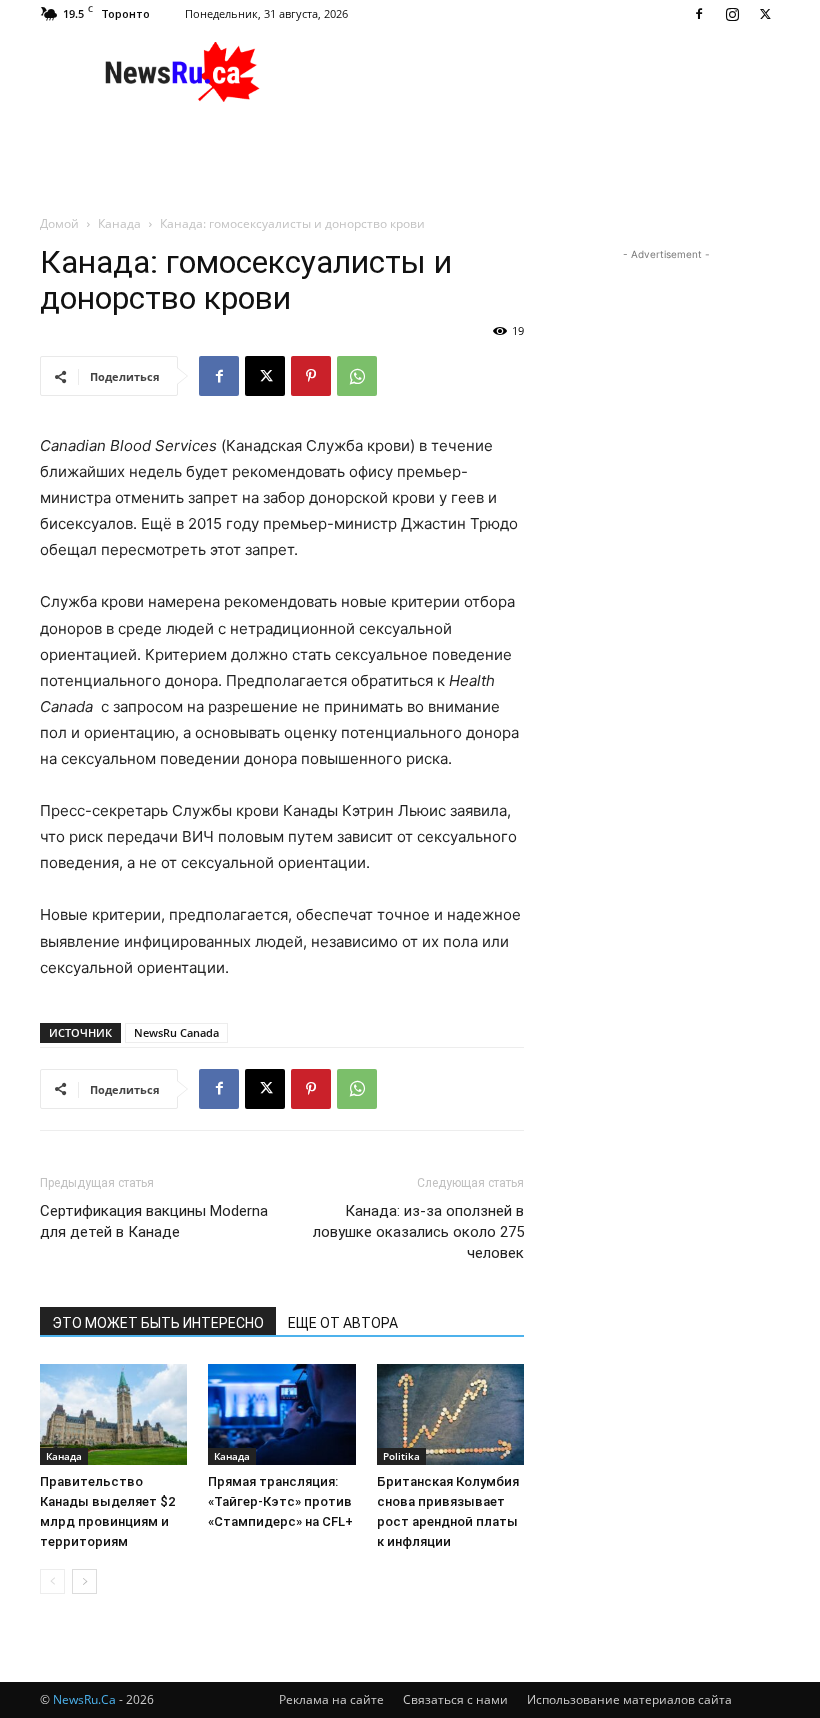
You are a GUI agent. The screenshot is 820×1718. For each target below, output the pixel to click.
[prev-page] (52, 1581)
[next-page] (84, 1581)
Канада (119, 223)
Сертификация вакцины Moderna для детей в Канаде (154, 1221)
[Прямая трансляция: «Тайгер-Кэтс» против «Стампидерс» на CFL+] (281, 1414)
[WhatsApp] (357, 376)
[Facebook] (699, 14)
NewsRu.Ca (84, 1699)
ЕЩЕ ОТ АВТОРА (343, 1323)
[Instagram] (732, 14)
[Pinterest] (311, 376)
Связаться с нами (455, 1699)
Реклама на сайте (331, 1699)
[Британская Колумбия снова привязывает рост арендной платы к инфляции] (450, 1414)
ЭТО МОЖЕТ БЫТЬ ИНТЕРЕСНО (158, 1323)
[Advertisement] (545, 72)
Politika (401, 1456)
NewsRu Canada (176, 1032)
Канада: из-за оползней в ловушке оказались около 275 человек (418, 1232)
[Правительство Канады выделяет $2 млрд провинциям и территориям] (113, 1414)
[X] (765, 14)
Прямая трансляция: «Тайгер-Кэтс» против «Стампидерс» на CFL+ (280, 1501)
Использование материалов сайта (629, 1699)
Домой (59, 223)
